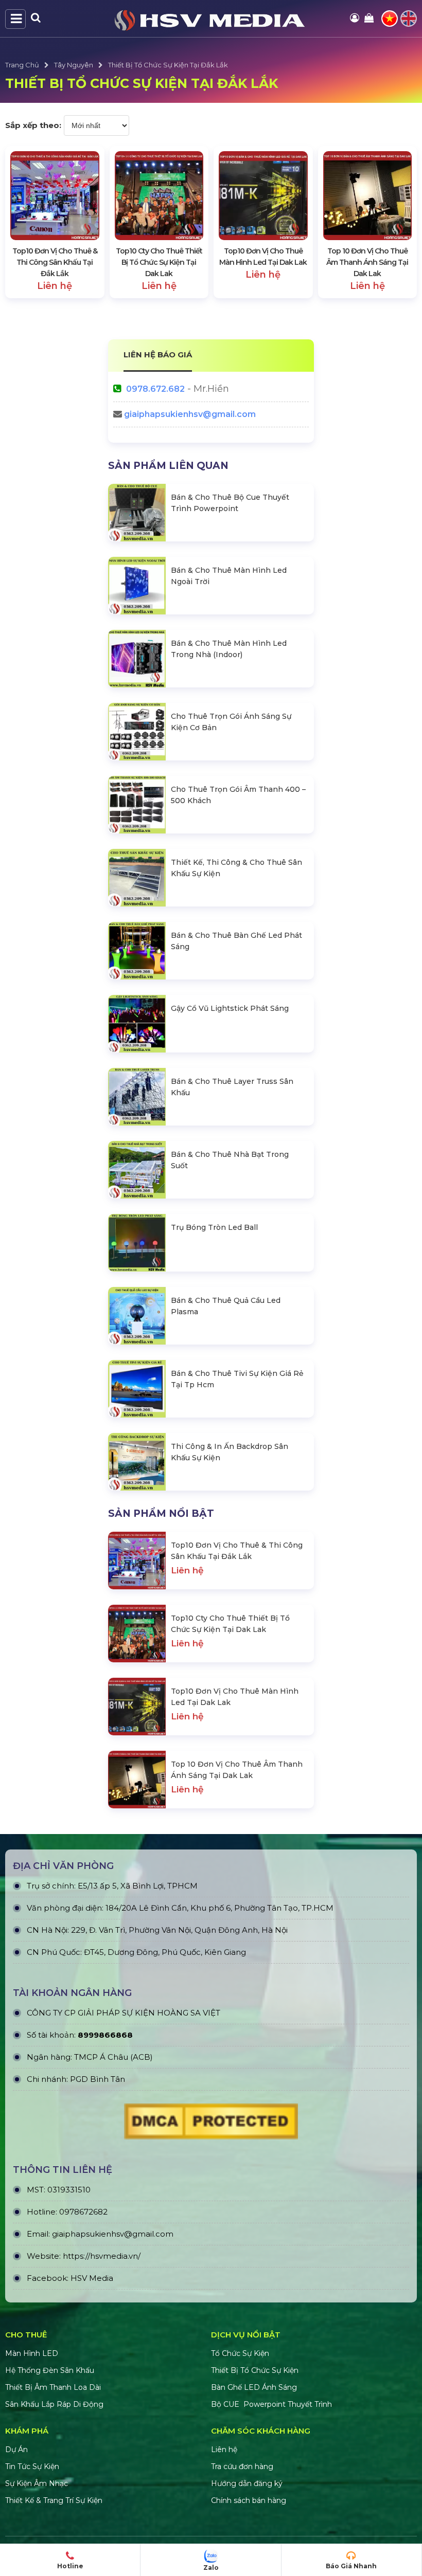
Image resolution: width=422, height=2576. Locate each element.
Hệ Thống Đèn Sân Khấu (50, 2370)
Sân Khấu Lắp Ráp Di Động (54, 2404)
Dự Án (16, 2450)
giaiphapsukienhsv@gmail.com (190, 414)
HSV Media (92, 2278)
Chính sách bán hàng (249, 2500)
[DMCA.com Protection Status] (211, 2124)
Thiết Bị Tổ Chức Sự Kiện (255, 2370)
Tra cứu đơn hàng (242, 2466)
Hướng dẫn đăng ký (247, 2483)
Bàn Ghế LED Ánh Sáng (255, 2387)
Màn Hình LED (33, 2353)
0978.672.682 (155, 389)
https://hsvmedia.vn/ (102, 2256)
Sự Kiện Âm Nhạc (37, 2483)
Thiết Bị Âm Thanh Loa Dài (53, 2387)
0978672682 (83, 2212)
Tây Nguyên (74, 65)
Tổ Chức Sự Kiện (240, 2353)
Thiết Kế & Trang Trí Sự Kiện (54, 2500)
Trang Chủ (22, 65)
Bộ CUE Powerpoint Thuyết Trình (271, 2404)
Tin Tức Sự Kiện (32, 2466)
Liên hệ (224, 2450)
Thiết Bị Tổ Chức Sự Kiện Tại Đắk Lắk (168, 65)
